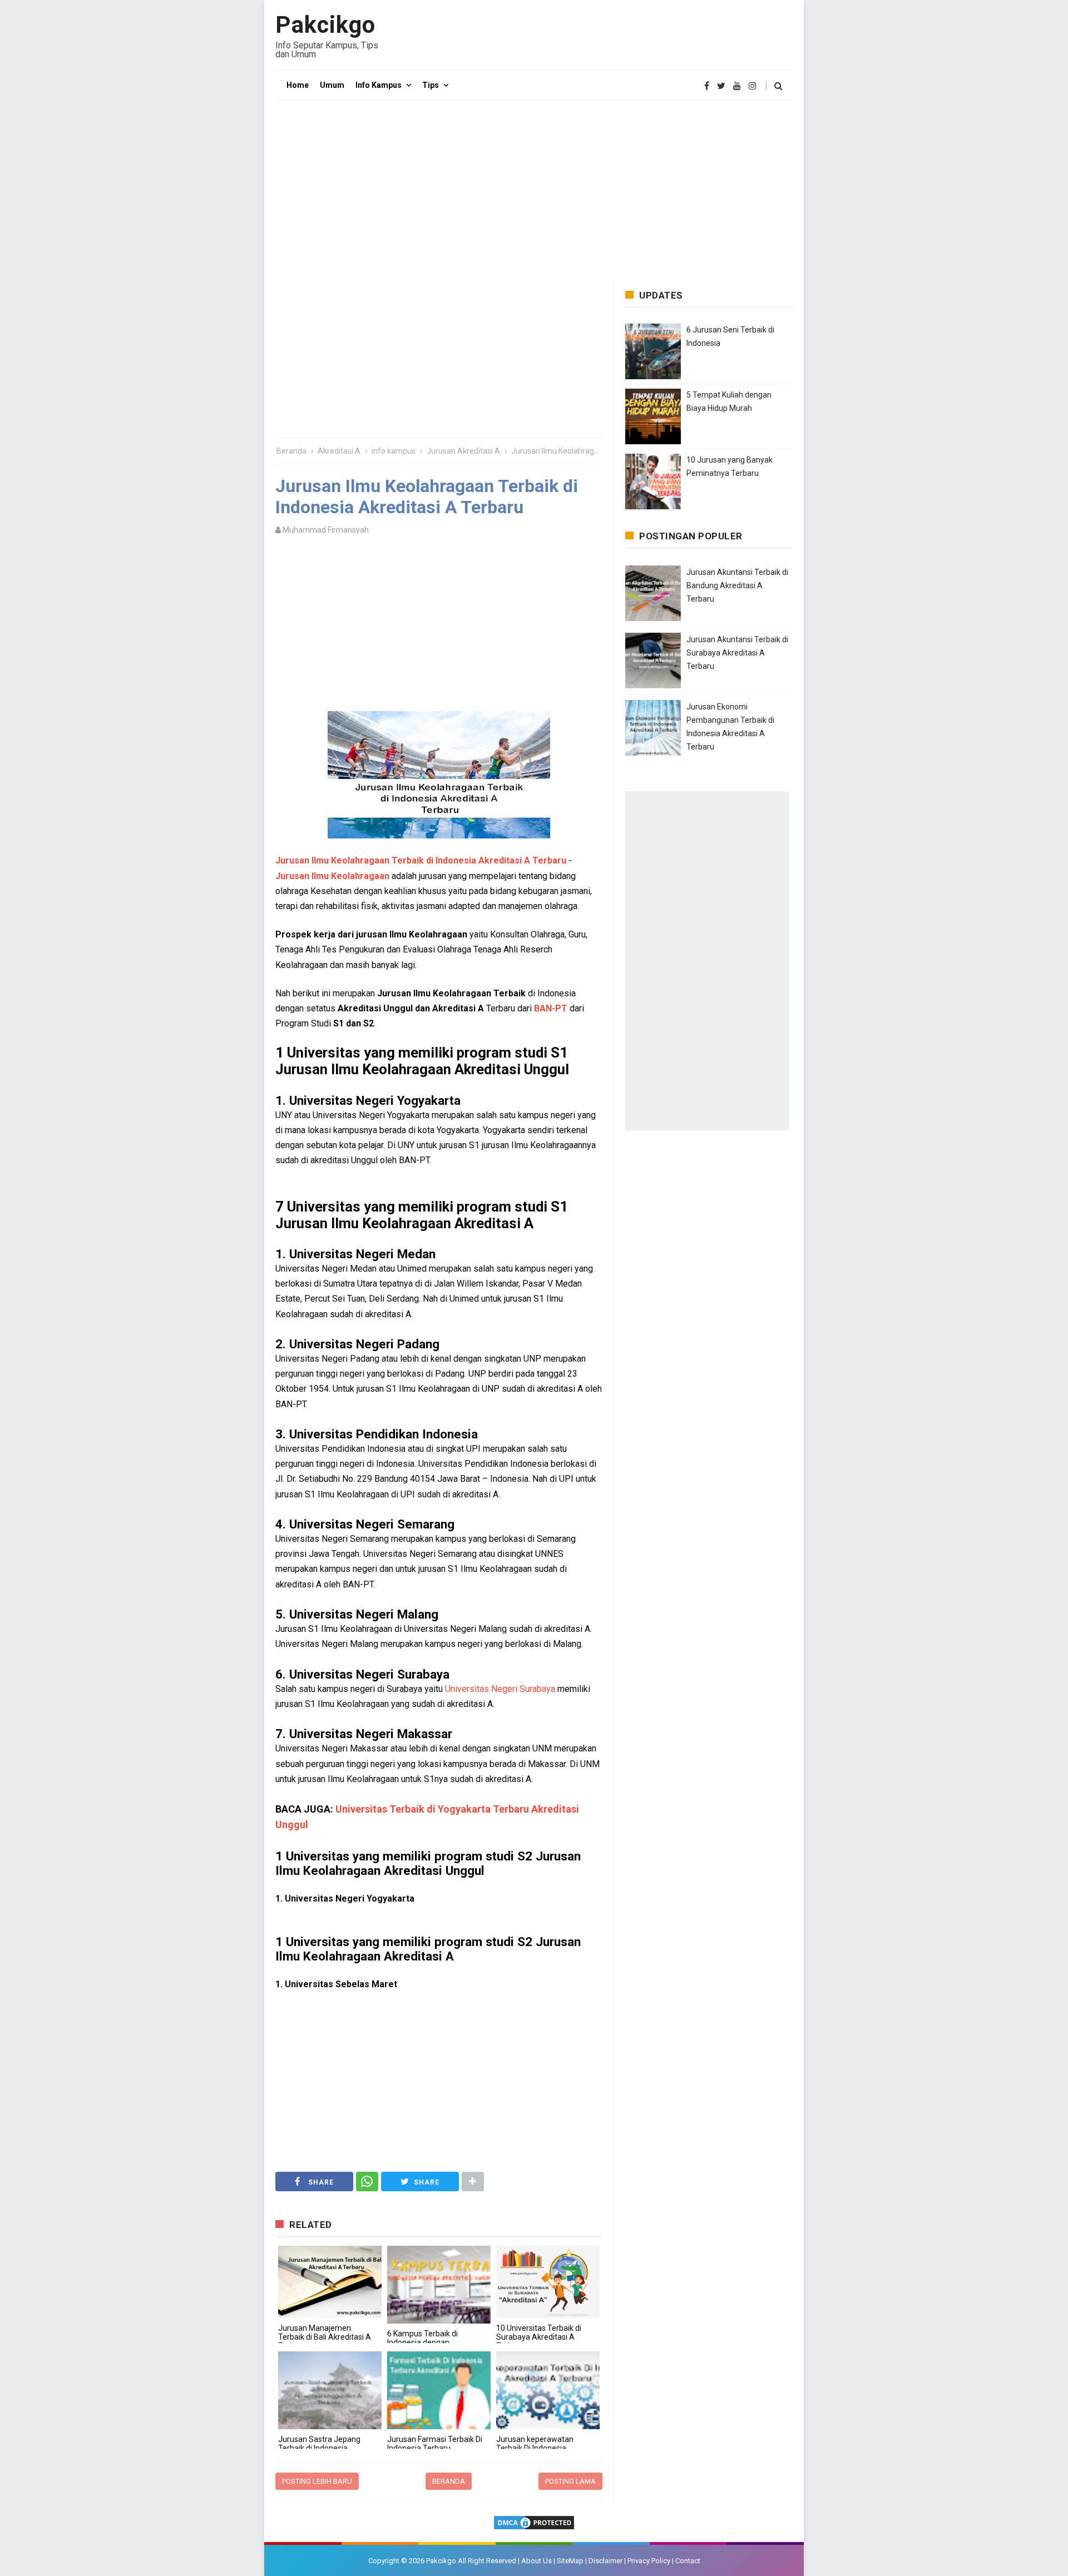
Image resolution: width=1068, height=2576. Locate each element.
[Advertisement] (534, 190)
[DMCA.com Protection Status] (534, 2523)
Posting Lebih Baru (317, 2481)
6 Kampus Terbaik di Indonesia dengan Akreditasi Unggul (422, 2342)
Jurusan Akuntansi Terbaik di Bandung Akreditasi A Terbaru (737, 585)
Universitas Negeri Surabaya (500, 1689)
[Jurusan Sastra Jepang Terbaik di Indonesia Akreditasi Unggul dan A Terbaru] (330, 2390)
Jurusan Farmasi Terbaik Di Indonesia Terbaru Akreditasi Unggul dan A (435, 2448)
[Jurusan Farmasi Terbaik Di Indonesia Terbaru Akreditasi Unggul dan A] (439, 2390)
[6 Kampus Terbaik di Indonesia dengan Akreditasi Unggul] (439, 2285)
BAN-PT (551, 1008)
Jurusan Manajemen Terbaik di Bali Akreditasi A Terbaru (325, 2337)
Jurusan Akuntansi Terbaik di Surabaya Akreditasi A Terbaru (737, 653)
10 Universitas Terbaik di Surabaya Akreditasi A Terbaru (539, 2337)
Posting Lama (570, 2481)
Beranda (449, 2481)
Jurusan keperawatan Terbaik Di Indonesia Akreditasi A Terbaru (535, 2448)
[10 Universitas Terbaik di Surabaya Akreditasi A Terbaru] (548, 2282)
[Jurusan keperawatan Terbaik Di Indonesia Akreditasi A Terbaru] (548, 2390)
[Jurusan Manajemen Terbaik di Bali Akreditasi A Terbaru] (330, 2282)
